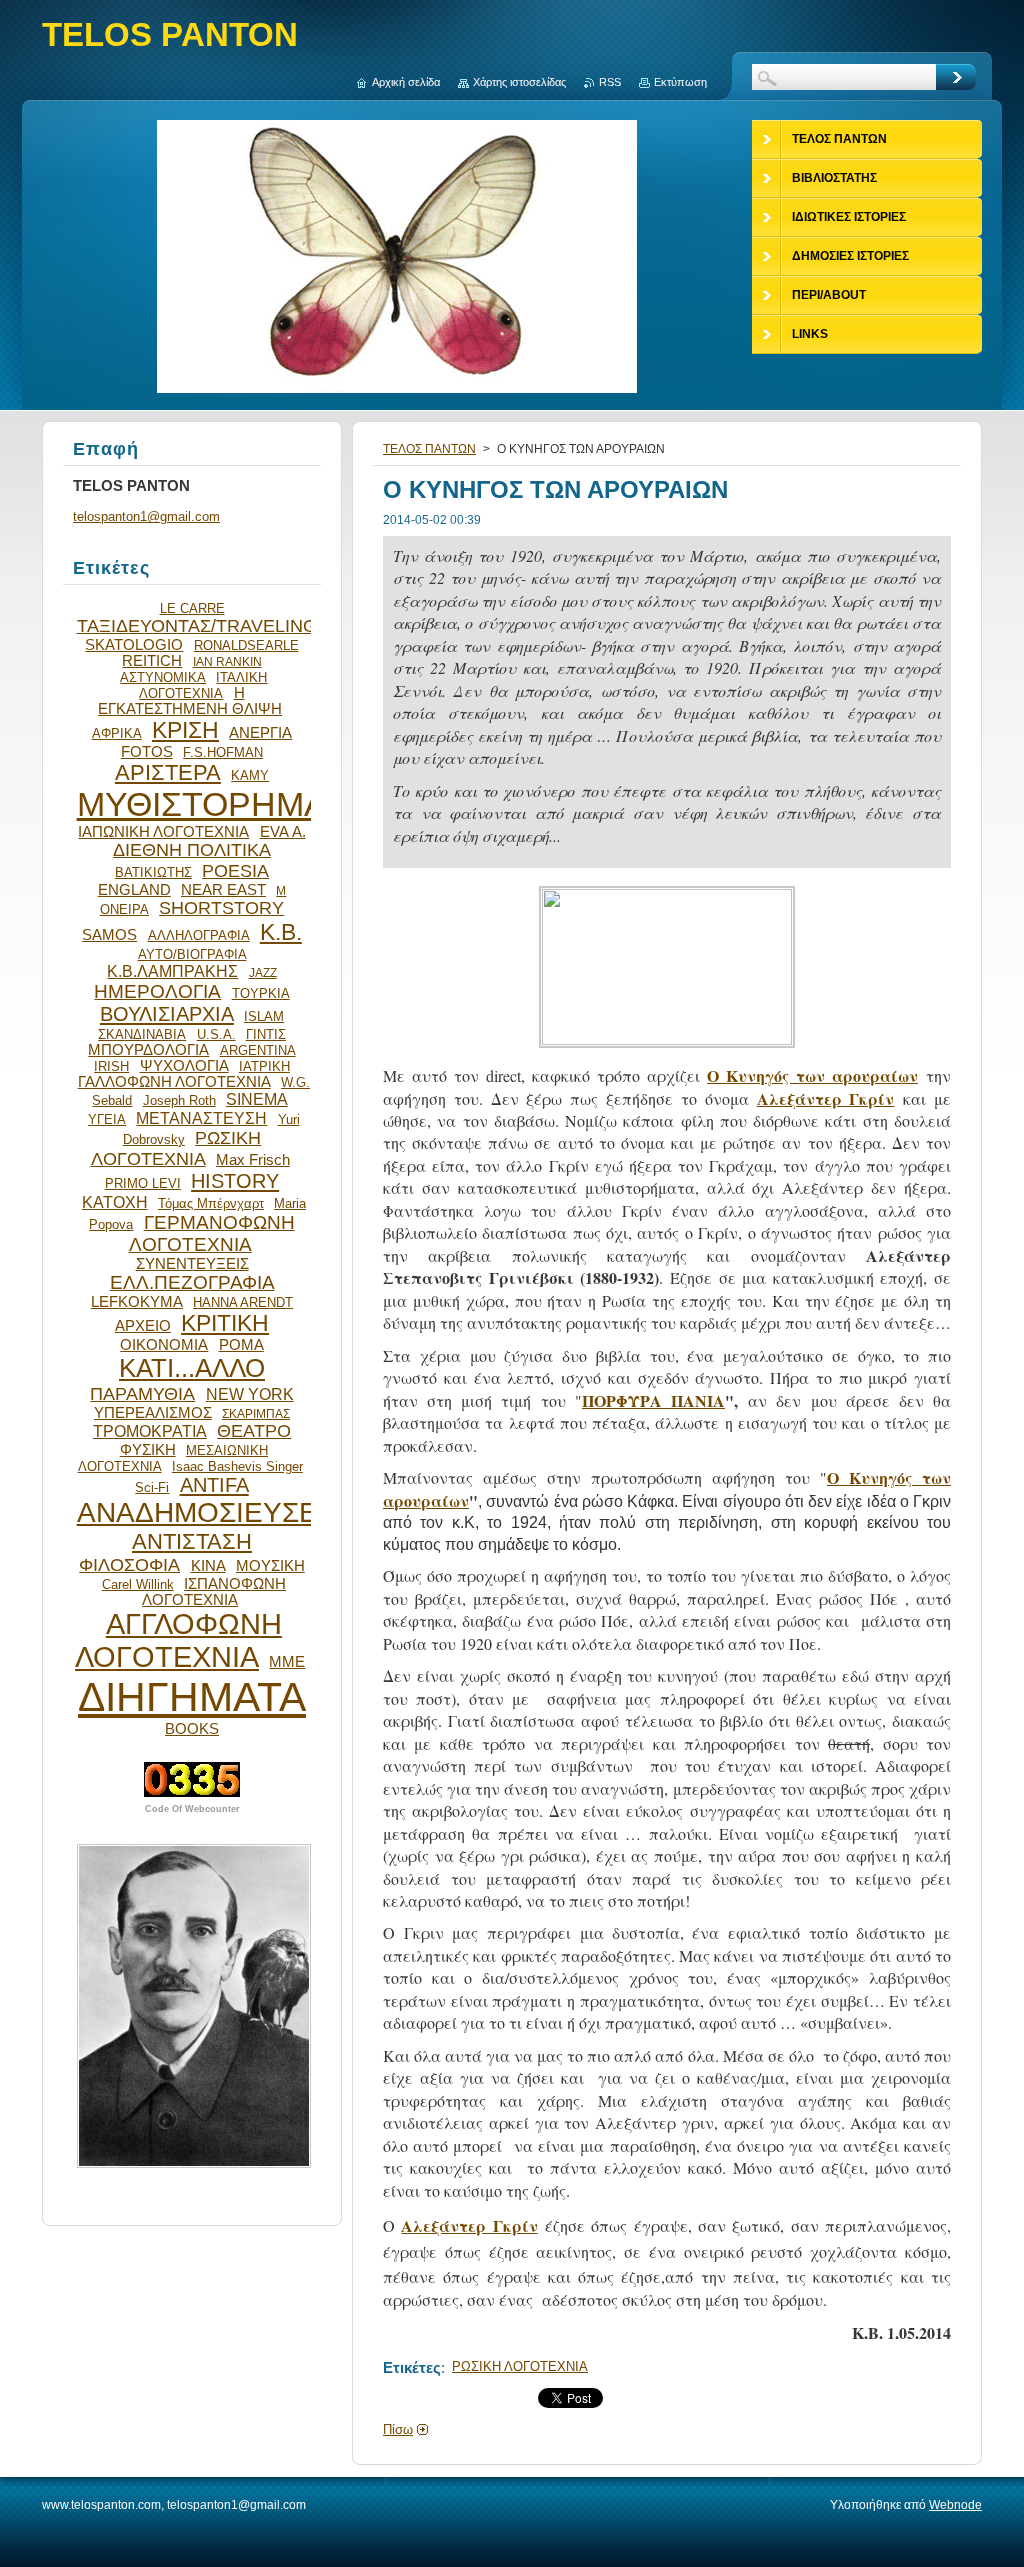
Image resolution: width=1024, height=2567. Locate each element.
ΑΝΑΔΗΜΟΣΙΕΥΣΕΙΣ (210, 1512)
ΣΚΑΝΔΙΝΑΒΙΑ (142, 1034)
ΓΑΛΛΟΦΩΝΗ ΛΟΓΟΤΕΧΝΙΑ (174, 1082)
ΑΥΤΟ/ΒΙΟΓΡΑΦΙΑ (192, 954)
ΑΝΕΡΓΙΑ (260, 733)
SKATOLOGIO (134, 645)
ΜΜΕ (287, 1662)
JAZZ (263, 972)
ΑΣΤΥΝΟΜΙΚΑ (163, 677)
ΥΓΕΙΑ (107, 1119)
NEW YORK (250, 1394)
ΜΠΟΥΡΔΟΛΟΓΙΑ (148, 1050)
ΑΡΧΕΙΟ (143, 1326)
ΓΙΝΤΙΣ (266, 1034)
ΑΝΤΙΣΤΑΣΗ (192, 1541)
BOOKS (192, 1729)
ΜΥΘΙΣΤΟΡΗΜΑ (202, 804)
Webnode (955, 2505)
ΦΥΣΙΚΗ (148, 1450)
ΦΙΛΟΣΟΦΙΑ (129, 1565)
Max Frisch (253, 1160)
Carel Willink (138, 1584)
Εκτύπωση (680, 82)
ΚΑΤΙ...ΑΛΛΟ (192, 1368)
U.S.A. (216, 1034)
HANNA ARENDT (243, 1302)
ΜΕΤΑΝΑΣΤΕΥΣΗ (201, 1118)
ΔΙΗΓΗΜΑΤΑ (192, 1697)
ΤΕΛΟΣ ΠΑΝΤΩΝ (429, 449)
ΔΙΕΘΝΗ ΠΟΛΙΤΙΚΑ (192, 850)
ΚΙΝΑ (208, 1566)
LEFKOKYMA (137, 1302)
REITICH (152, 661)
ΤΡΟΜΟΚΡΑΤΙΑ (150, 1431)
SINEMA (257, 1099)
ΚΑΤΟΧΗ (115, 1202)
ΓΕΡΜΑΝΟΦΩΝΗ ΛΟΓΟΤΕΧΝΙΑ (212, 1233)
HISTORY (235, 1181)
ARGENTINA (258, 1050)
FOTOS (147, 752)
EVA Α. (283, 832)
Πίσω (398, 2429)
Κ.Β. (281, 932)
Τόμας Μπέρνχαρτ (211, 1203)
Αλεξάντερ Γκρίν (826, 1098)
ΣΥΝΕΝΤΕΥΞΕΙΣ (192, 1264)
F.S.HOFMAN (223, 752)
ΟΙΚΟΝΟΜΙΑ (164, 1345)
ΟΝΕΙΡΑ (124, 909)
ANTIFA (214, 1485)
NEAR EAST (223, 890)
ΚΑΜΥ (250, 775)
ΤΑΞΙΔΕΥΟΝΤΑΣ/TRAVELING (197, 626)
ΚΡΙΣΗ (185, 730)
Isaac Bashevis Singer (237, 1466)
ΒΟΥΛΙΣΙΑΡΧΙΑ (167, 1014)
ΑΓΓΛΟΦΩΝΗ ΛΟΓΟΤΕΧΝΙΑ (178, 1640)
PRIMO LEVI (143, 1183)
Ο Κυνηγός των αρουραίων (812, 1075)
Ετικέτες (412, 2367)
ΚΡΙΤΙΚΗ (225, 1323)
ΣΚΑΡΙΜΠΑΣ (256, 1413)
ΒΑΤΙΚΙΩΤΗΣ (153, 872)
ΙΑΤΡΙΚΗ (264, 1066)
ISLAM (264, 1016)
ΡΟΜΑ (241, 1345)
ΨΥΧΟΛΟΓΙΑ (184, 1066)
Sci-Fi (152, 1487)
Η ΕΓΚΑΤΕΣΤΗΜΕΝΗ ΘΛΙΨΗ (190, 701)
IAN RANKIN (227, 661)
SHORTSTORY (221, 908)
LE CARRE (192, 608)
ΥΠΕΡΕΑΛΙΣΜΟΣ (153, 1413)
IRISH (111, 1066)
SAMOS (109, 935)
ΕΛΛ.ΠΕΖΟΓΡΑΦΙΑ (192, 1282)
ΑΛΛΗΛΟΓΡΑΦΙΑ (199, 935)
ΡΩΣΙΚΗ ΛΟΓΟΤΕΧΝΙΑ (520, 2366)
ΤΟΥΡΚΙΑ (261, 993)
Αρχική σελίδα (406, 82)
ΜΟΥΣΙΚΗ (270, 1566)
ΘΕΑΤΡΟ (254, 1431)
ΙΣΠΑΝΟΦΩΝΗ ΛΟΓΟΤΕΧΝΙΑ (214, 1592)
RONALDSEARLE (246, 645)
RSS (610, 82)
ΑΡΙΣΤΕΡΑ (168, 772)
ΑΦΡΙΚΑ (117, 733)
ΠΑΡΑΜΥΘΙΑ (142, 1394)
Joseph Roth (179, 1100)
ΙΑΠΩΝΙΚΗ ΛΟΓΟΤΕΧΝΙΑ (163, 832)
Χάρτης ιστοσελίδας (519, 82)
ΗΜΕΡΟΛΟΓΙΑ (157, 991)
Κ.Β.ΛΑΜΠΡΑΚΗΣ (172, 971)
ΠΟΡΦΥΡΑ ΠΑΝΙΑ (653, 1400)
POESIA (235, 871)
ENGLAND (134, 890)
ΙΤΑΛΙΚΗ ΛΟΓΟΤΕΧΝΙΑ (203, 685)
